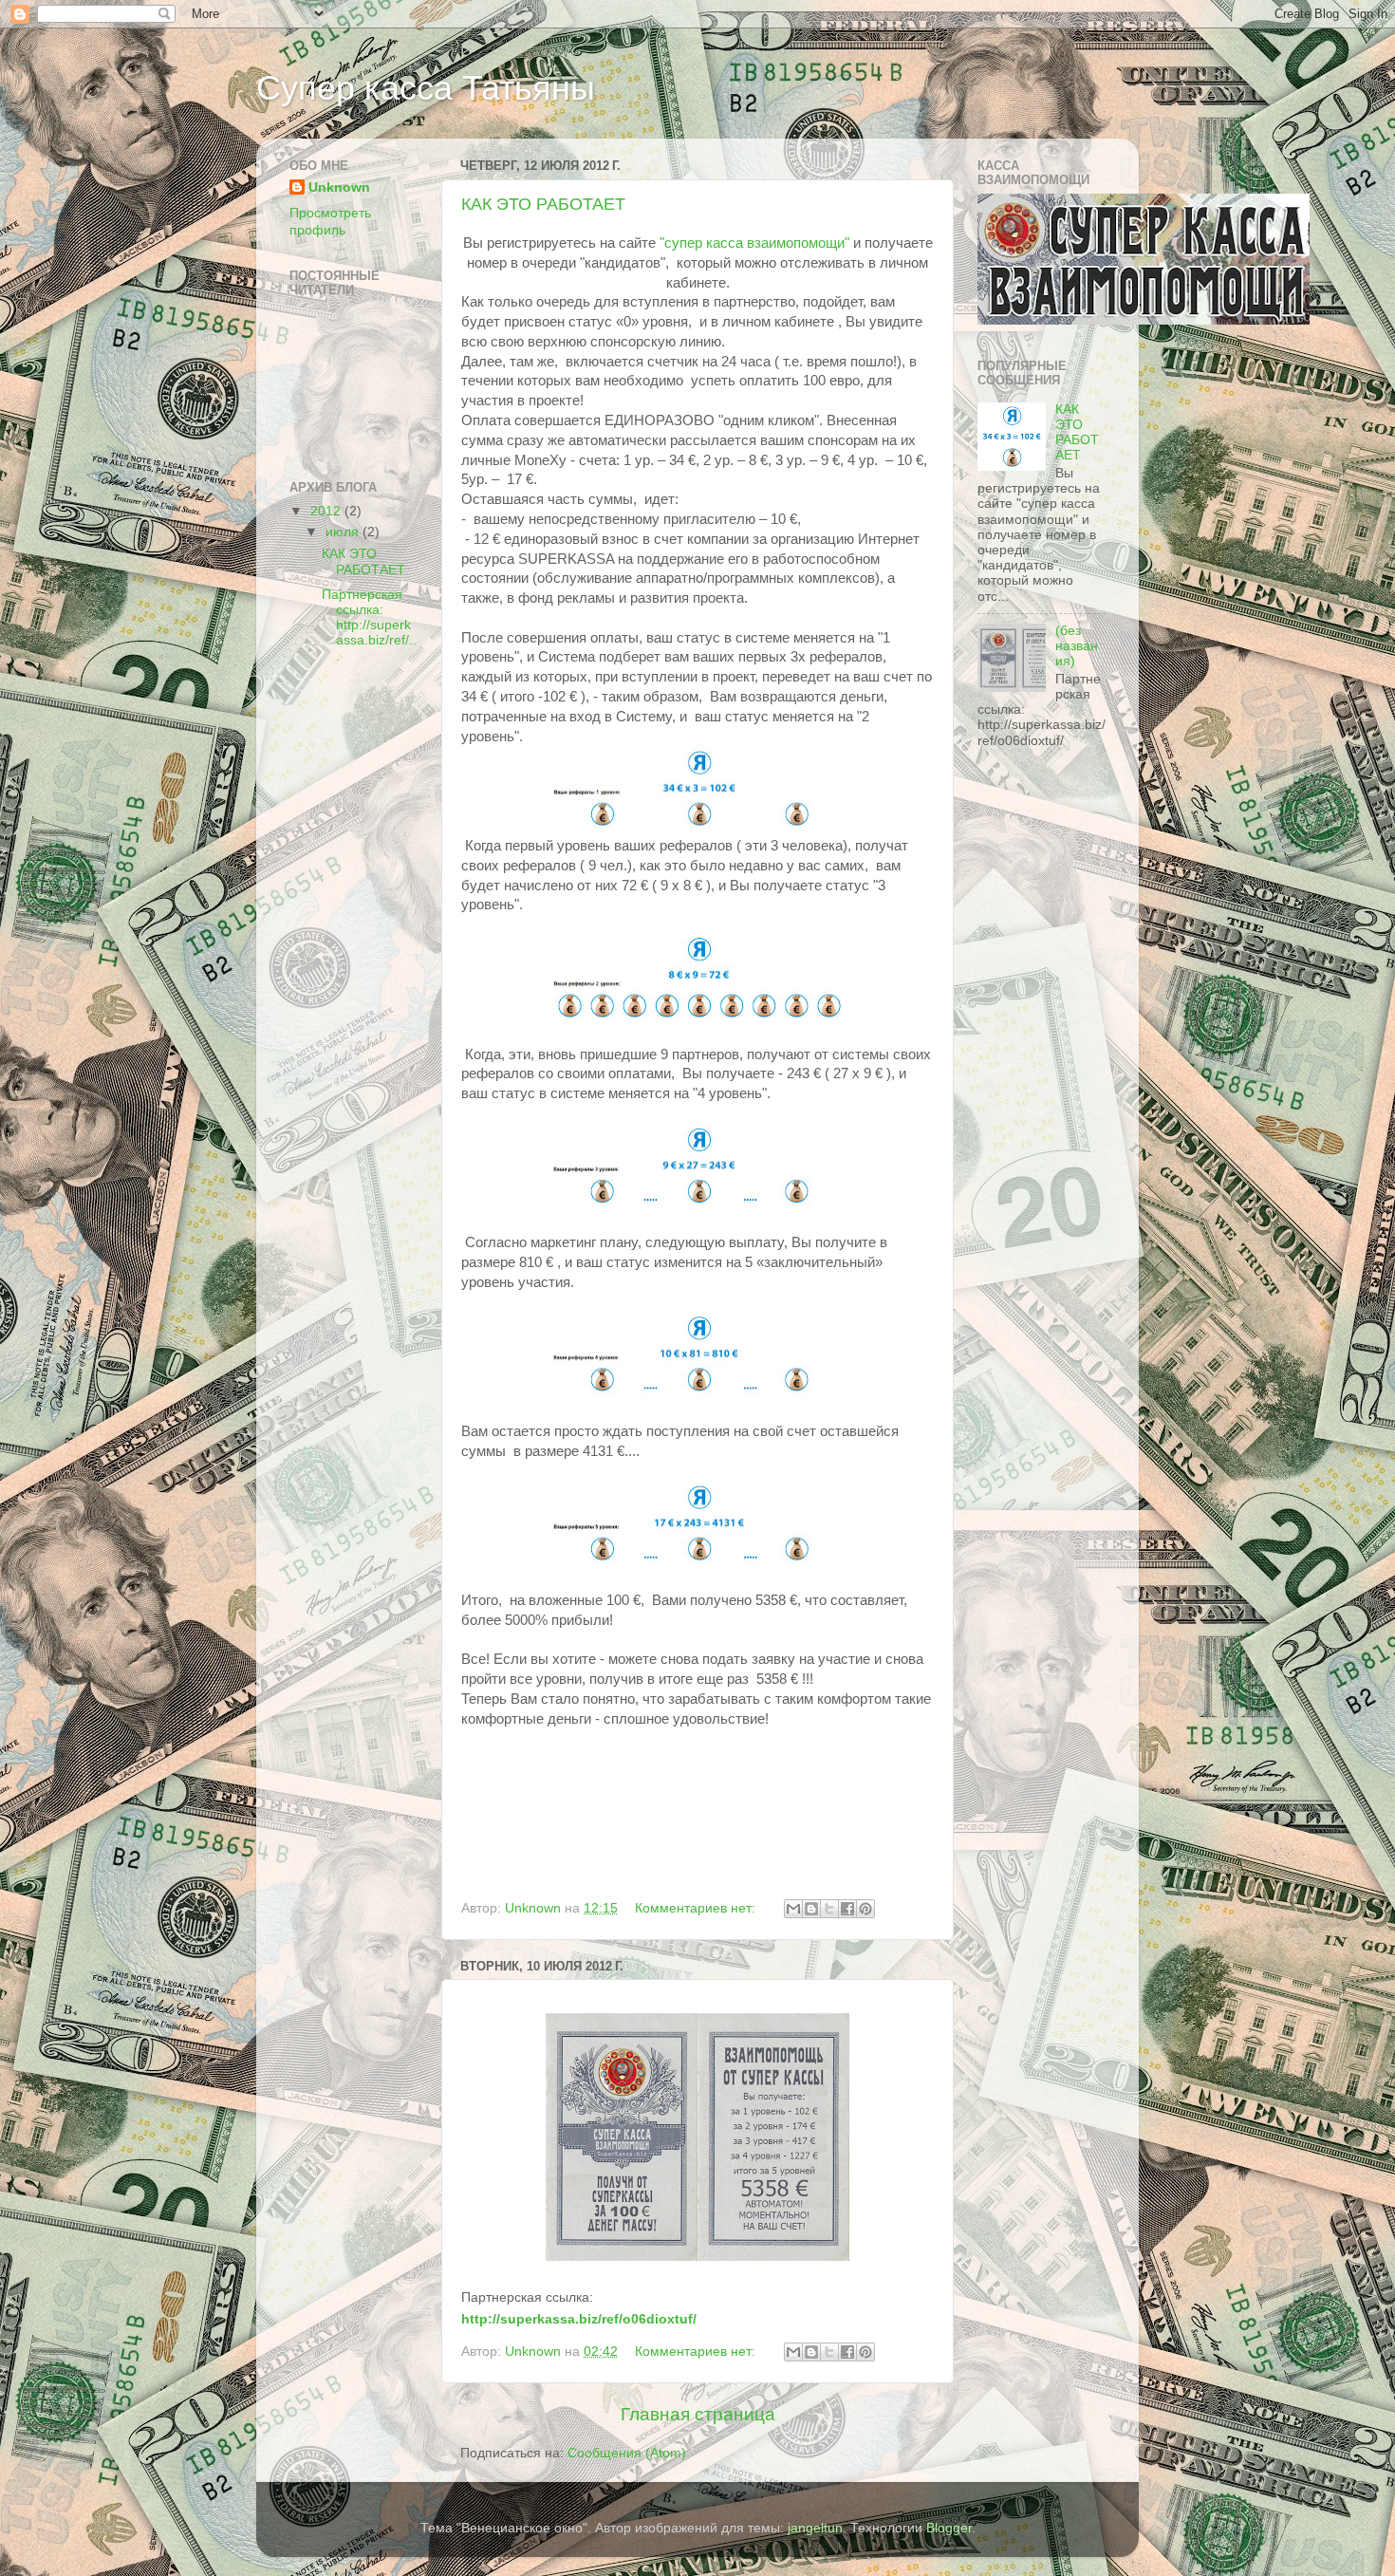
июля (344, 532)
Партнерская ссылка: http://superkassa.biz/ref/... (369, 625)
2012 (327, 511)
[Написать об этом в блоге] (811, 1909)
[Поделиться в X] (829, 1909)
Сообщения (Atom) (627, 2453)
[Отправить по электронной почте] (793, 1909)
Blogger (949, 2528)
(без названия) (1077, 646)
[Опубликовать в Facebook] (847, 1909)
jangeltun (815, 2528)
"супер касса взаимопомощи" (754, 243)
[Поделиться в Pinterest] (865, 1909)
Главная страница (698, 2414)
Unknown (339, 187)
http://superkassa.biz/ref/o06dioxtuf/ (579, 2319)
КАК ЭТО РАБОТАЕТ (543, 204)
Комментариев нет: (697, 1908)
